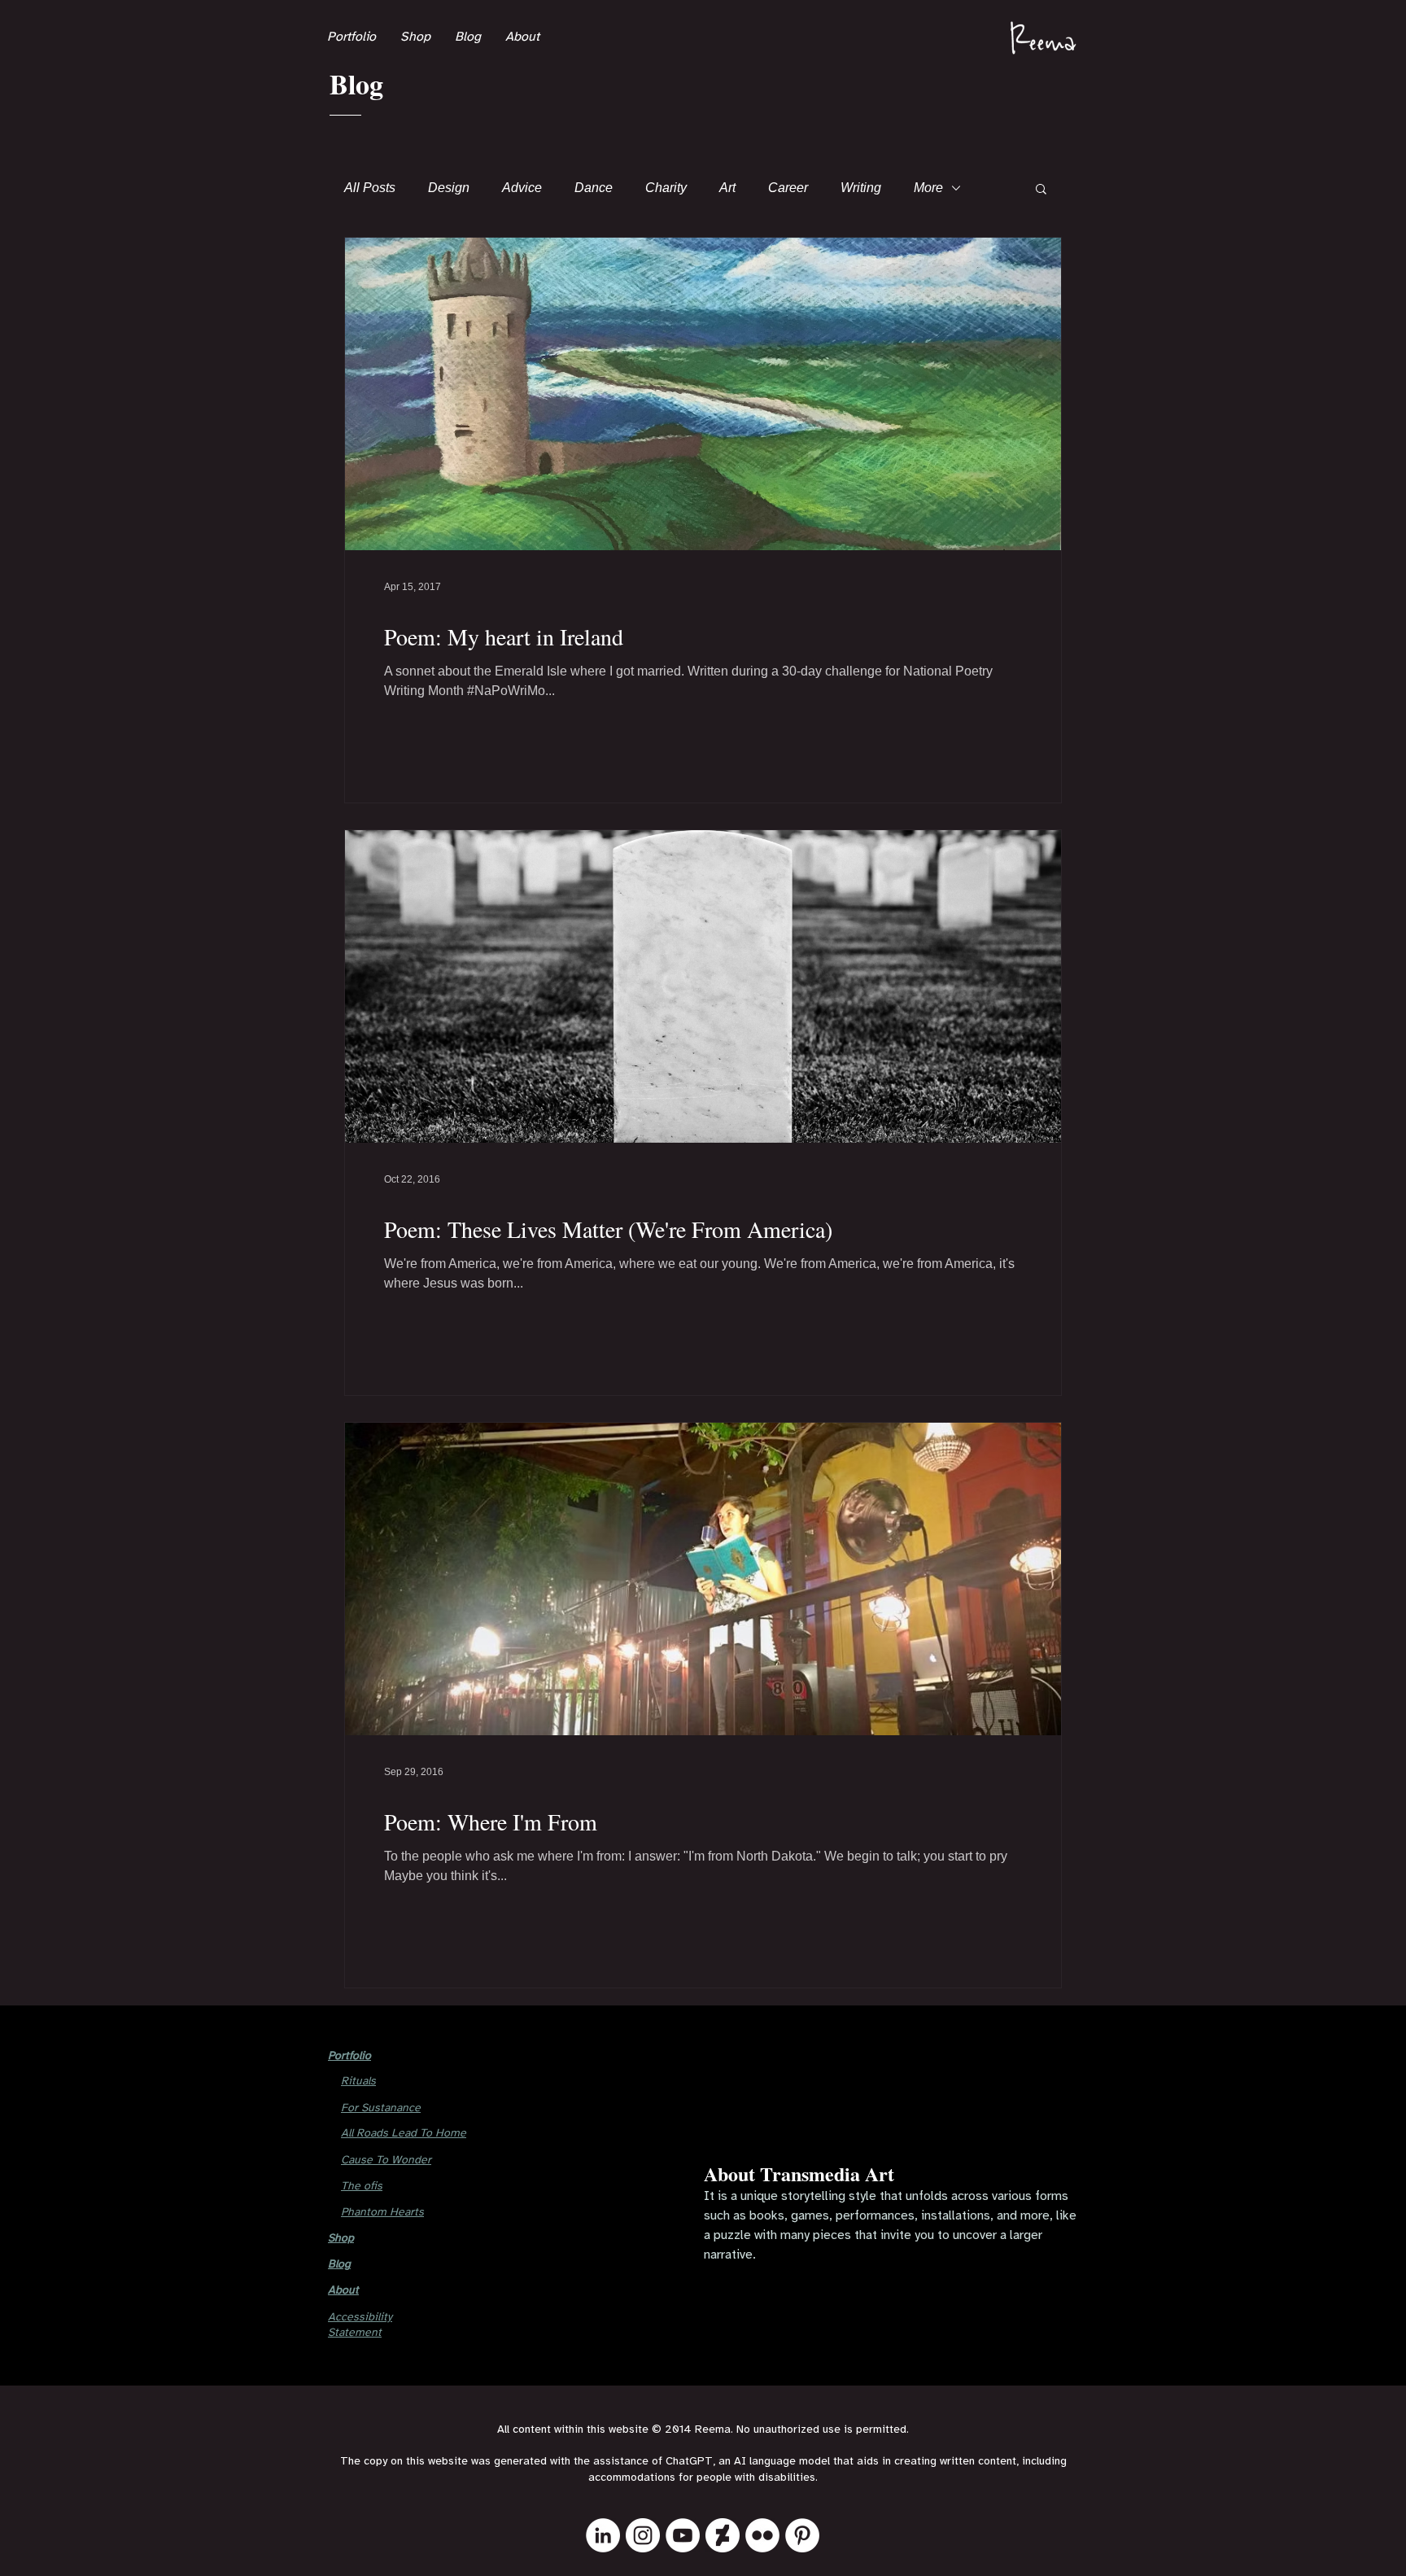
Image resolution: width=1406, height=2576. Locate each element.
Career (788, 188)
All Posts (370, 188)
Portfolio (349, 2056)
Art (727, 188)
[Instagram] (643, 2535)
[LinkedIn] (603, 2535)
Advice (522, 188)
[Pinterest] (802, 2535)
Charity (666, 188)
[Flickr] (762, 2535)
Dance (594, 188)
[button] (1041, 190)
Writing (861, 188)
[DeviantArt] (723, 2535)
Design (449, 188)
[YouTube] (683, 2535)
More (928, 188)
